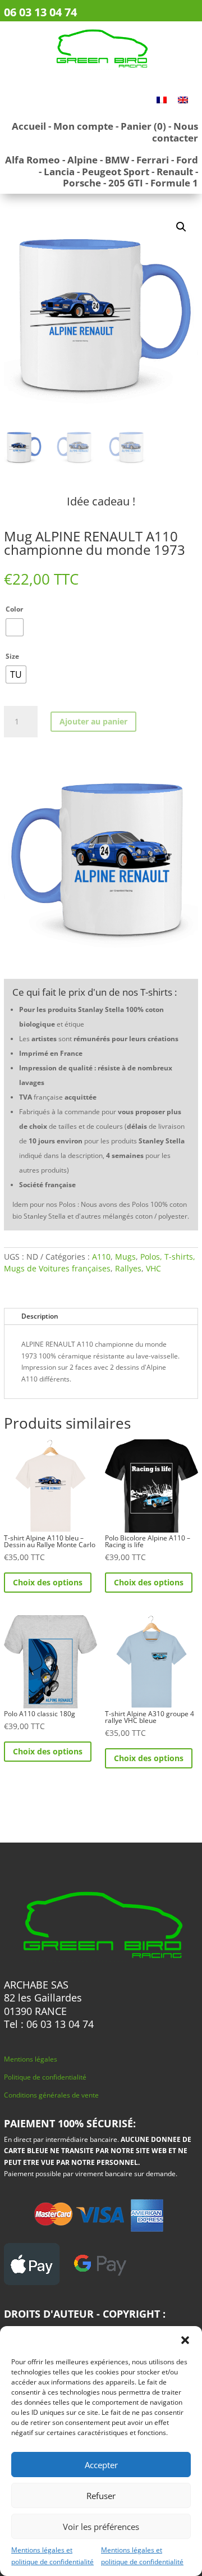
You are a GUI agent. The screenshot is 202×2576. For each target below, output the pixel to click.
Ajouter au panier (93, 721)
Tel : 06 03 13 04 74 (49, 2024)
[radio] (15, 627)
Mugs (125, 1257)
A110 (101, 1257)
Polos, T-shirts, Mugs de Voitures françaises (100, 1262)
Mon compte (83, 126)
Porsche (82, 183)
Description (40, 1316)
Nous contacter (175, 132)
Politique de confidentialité (45, 2077)
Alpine (82, 160)
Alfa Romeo (33, 160)
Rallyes (128, 1268)
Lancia (59, 172)
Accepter (101, 2465)
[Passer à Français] (162, 99)
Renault (175, 172)
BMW (117, 160)
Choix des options (48, 1582)
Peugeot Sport (116, 172)
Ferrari (153, 160)
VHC (153, 1268)
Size (12, 656)
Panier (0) (143, 126)
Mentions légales (31, 2059)
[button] (185, 2340)
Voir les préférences (101, 2527)
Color (14, 609)
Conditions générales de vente (51, 2095)
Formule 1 (174, 183)
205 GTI (126, 183)
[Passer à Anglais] (183, 99)
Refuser (101, 2496)
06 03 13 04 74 (40, 12)
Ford (187, 160)
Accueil (29, 126)
